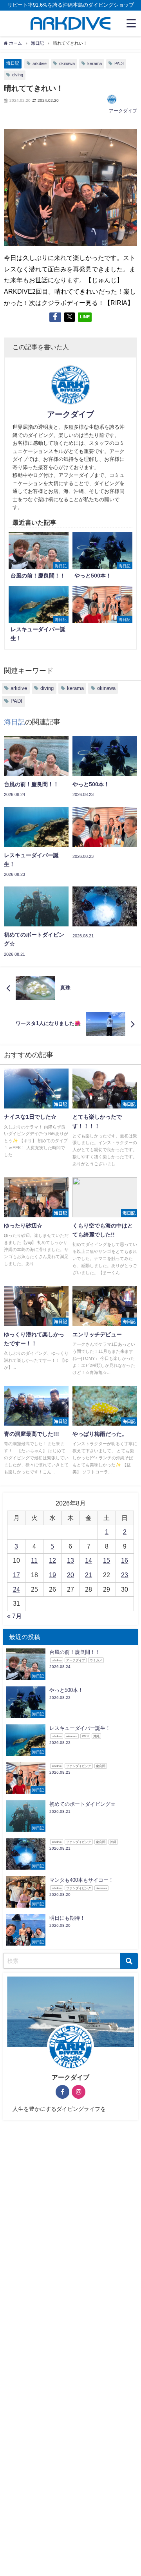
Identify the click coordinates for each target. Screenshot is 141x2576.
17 (16, 1575)
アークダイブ (123, 111)
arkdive (40, 63)
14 (89, 1560)
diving (18, 75)
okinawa (67, 63)
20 (70, 1575)
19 (52, 1575)
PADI (119, 63)
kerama (95, 63)
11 (34, 1560)
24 (16, 1589)
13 (70, 1560)
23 (125, 1575)
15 (107, 1560)
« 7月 (14, 1616)
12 (52, 1560)
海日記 (13, 63)
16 (125, 1560)
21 (89, 1575)
